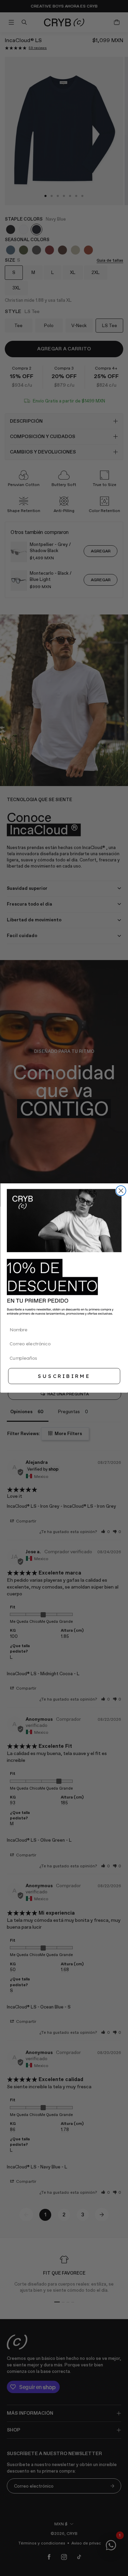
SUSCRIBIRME (64, 1376)
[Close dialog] (121, 1191)
